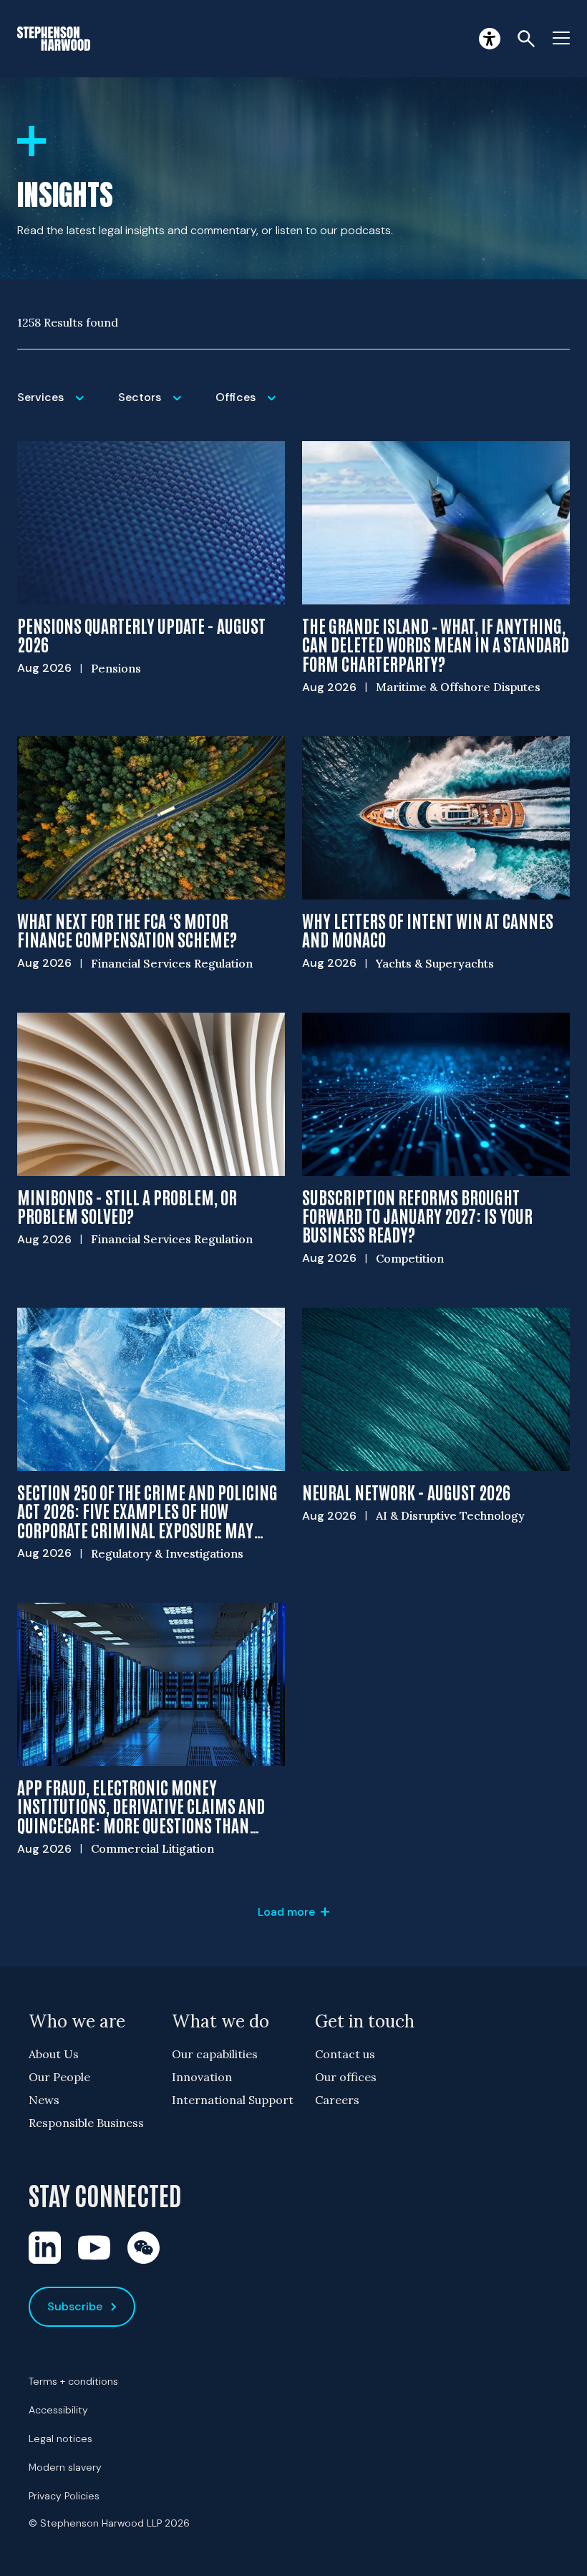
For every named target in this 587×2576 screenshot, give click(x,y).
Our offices (346, 2077)
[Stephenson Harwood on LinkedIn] (45, 2248)
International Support (233, 2100)
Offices (251, 406)
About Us (54, 2054)
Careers (337, 2100)
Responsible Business (86, 2123)
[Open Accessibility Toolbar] (490, 39)
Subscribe (75, 2306)
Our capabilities (215, 2054)
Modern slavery (65, 2467)
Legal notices (60, 2438)
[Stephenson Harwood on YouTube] (94, 2248)
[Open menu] (561, 39)
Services (59, 406)
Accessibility (58, 2410)
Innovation (202, 2077)
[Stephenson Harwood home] (54, 39)
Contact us (345, 2054)
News (44, 2100)
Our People (59, 2077)
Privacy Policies (64, 2496)
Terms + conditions (73, 2381)
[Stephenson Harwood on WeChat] (144, 2248)
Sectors (158, 406)
